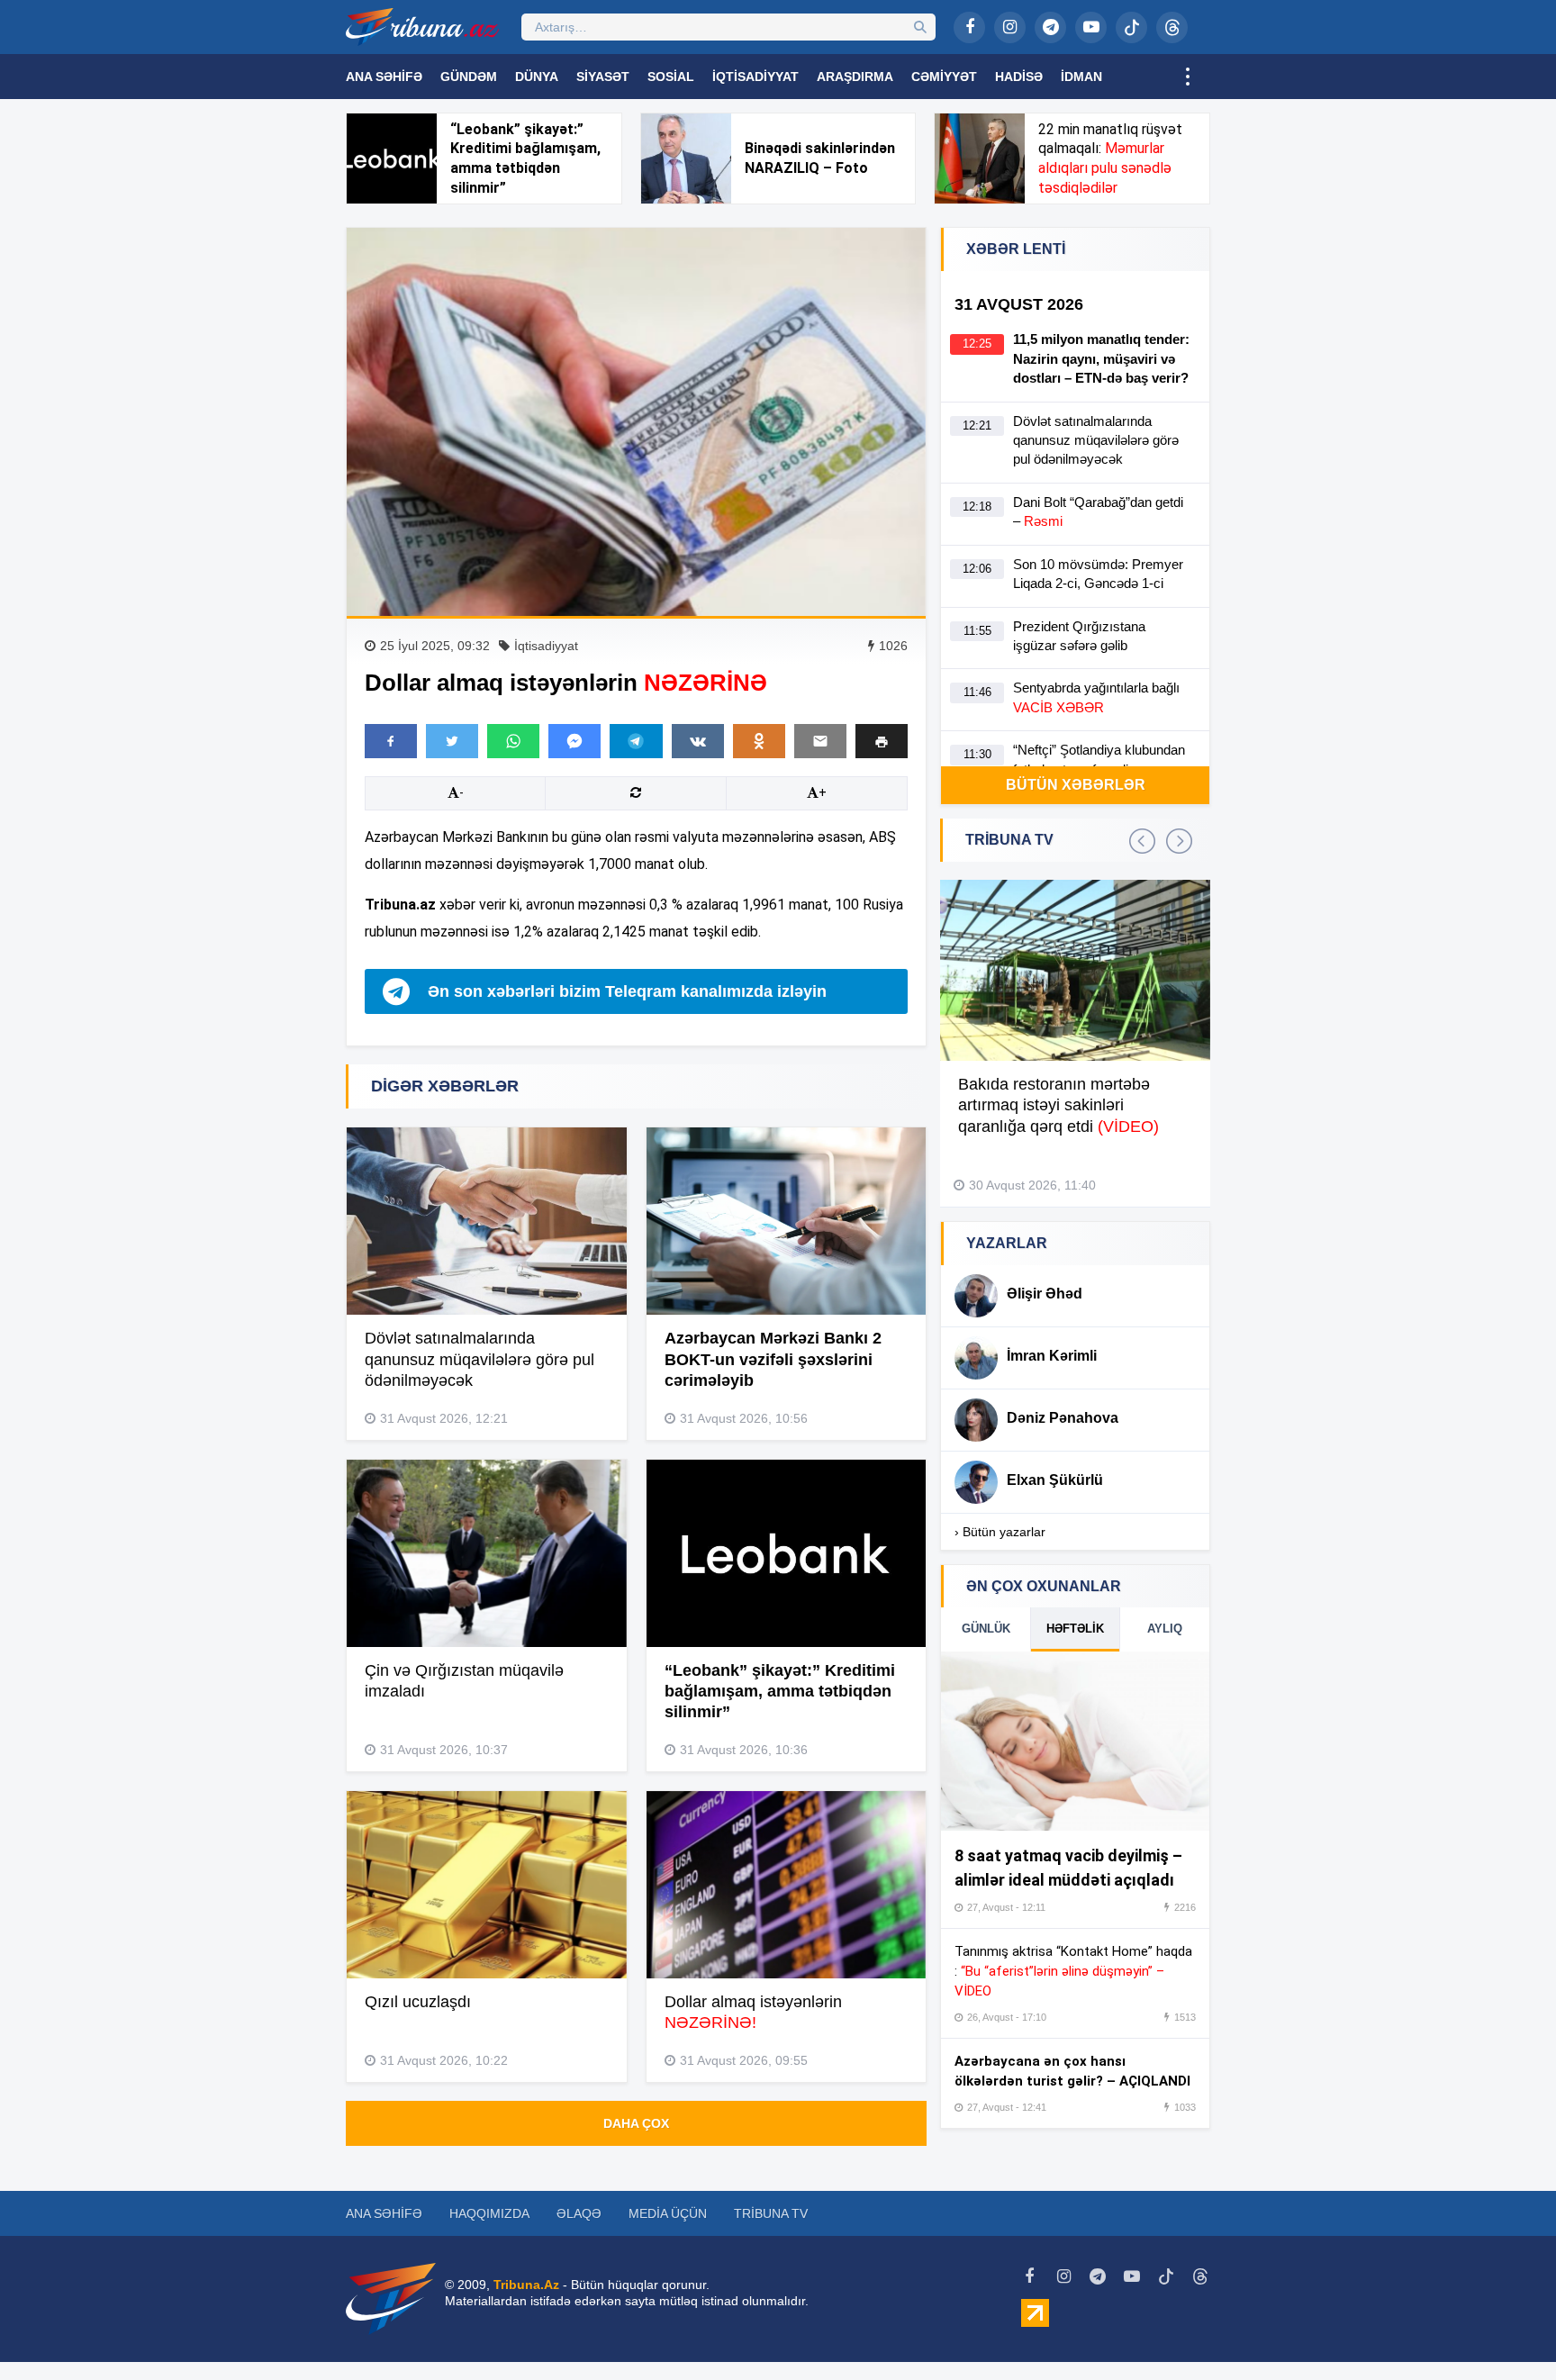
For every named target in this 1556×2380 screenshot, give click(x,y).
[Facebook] (969, 27)
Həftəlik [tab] (1075, 1629)
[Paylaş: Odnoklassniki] (759, 741)
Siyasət (603, 77)
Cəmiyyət (944, 77)
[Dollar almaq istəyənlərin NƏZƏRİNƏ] (636, 422)
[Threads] (1172, 27)
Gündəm (469, 77)
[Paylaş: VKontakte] (698, 741)
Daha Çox (636, 2123)
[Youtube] (1091, 27)
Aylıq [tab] (1165, 1629)
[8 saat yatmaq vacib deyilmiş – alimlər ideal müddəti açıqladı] (1075, 1742)
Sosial (671, 77)
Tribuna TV (771, 2213)
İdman (1081, 77)
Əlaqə (579, 2213)
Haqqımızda (489, 2213)
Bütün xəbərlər (1076, 785)
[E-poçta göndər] (820, 741)
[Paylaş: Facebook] (391, 741)
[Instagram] (1010, 27)
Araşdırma (855, 77)
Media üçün (668, 2213)
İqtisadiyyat (755, 77)
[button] (882, 741)
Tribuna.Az (526, 2285)
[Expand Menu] (1188, 77)
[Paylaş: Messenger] (574, 741)
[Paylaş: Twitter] (452, 741)
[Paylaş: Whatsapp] (513, 741)
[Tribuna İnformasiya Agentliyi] (422, 27)
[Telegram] (1050, 27)
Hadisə (1019, 77)
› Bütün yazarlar (1000, 1532)
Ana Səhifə (384, 77)
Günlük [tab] (986, 1629)
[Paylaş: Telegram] (636, 741)
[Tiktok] (1131, 27)
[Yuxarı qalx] (1506, 2330)
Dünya (537, 77)
